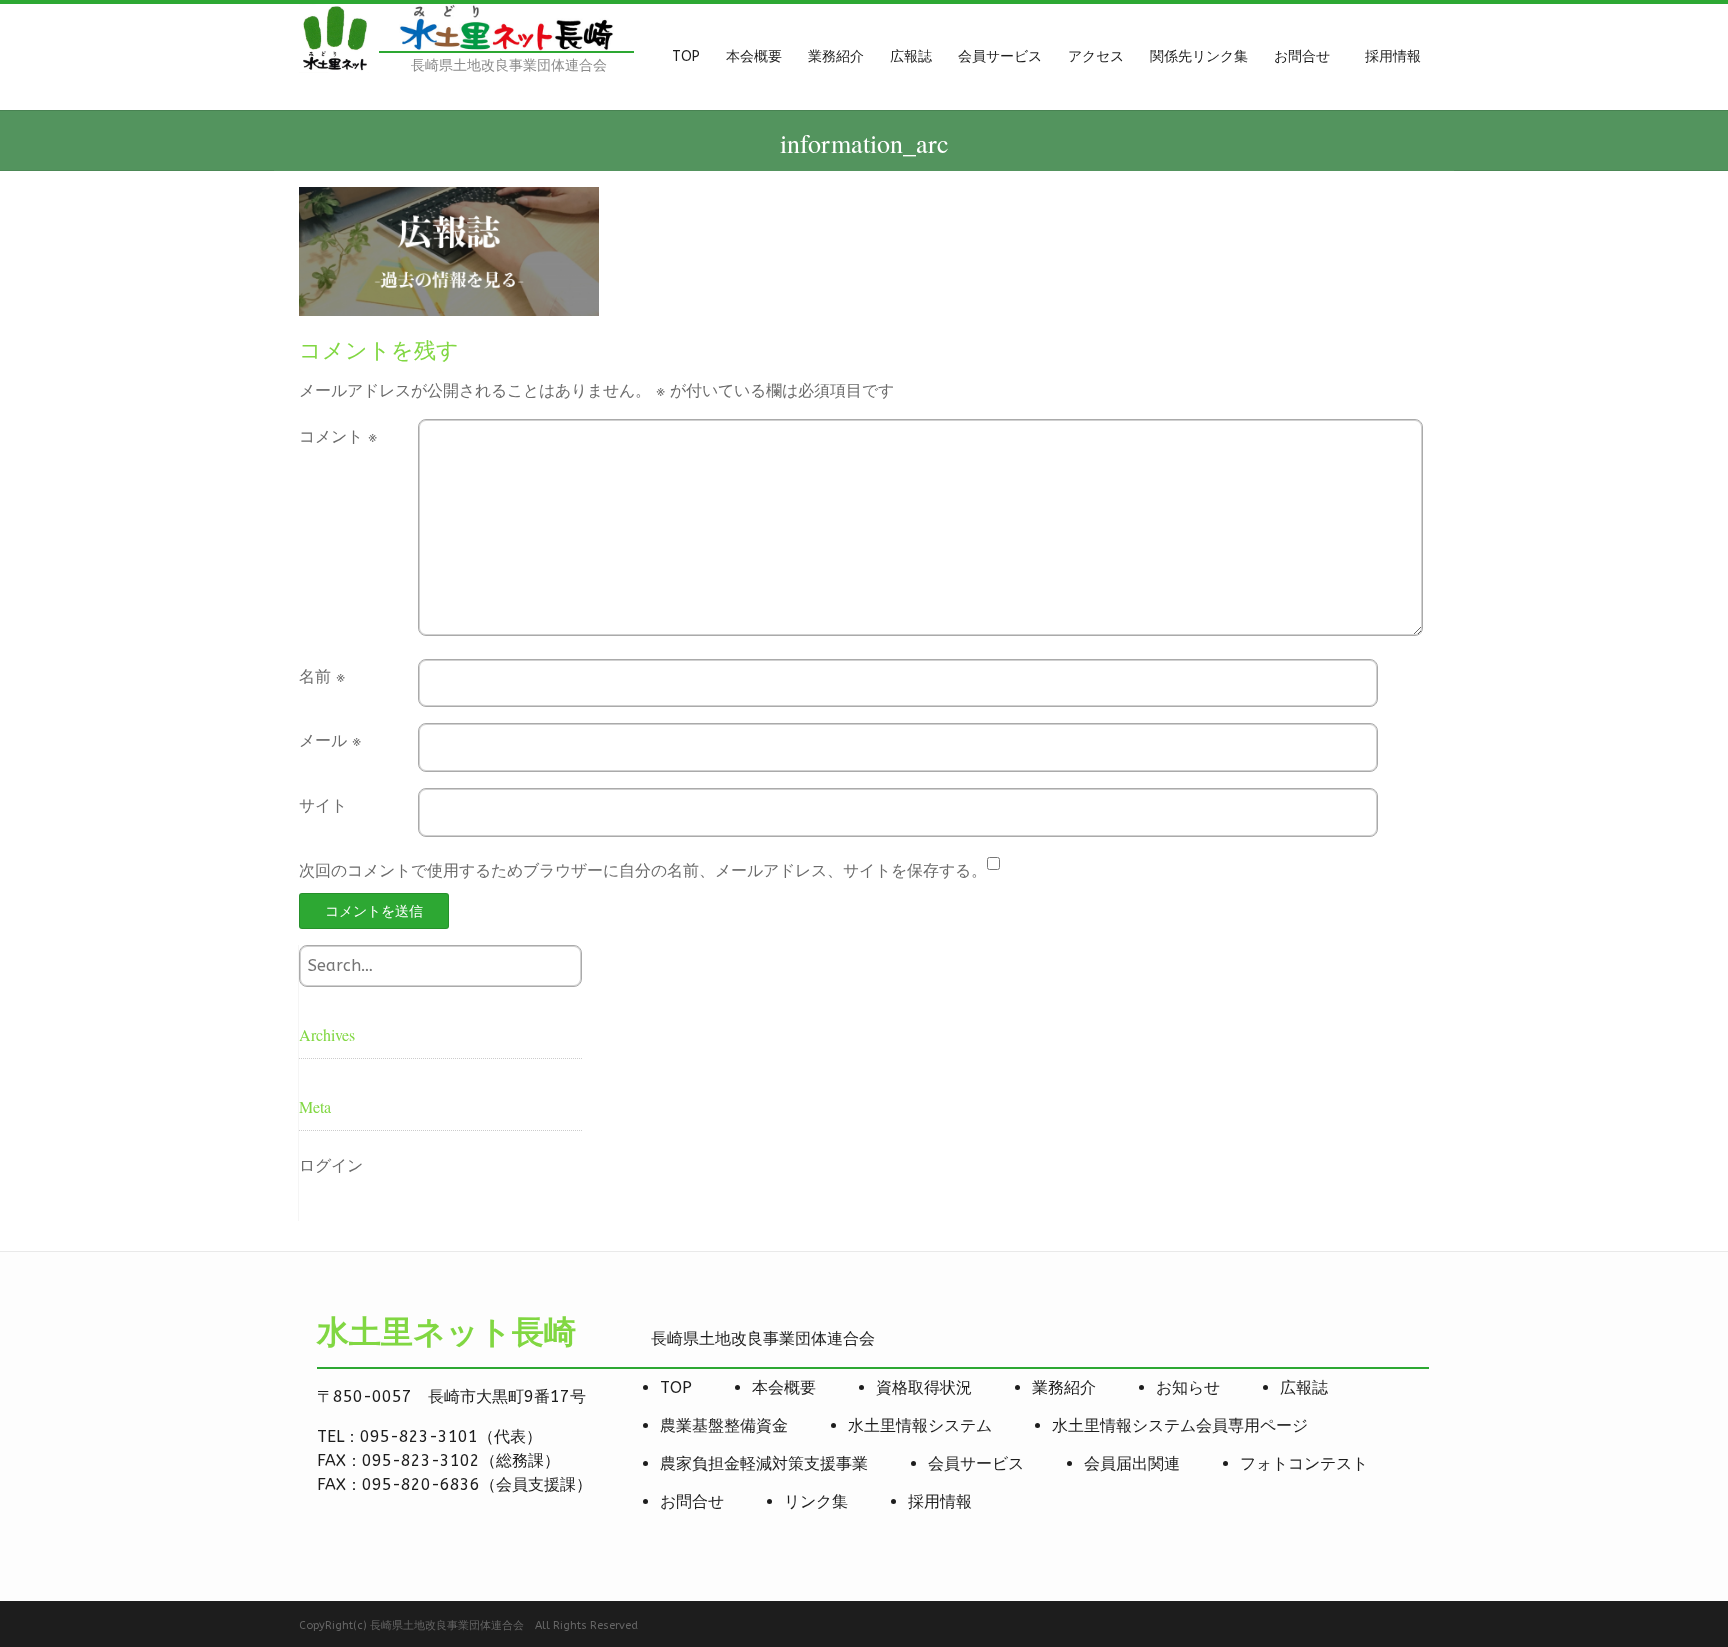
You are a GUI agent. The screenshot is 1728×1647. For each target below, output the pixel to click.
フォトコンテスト (1304, 1463)
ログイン (331, 1165)
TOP (676, 1387)
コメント (338, 436)
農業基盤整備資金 (724, 1425)
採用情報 (940, 1501)
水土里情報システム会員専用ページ (1180, 1425)
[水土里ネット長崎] (334, 67)
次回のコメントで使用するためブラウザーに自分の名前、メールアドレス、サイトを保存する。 (643, 870)
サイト (323, 805)
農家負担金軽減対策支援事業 (764, 1463)
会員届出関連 (1132, 1463)
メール (330, 740)
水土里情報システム (920, 1425)
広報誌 (1304, 1387)
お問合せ (692, 1501)
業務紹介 (1064, 1387)
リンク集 (816, 1501)
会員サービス (976, 1463)
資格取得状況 (924, 1387)
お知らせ (1188, 1387)
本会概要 (784, 1387)
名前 (322, 676)
